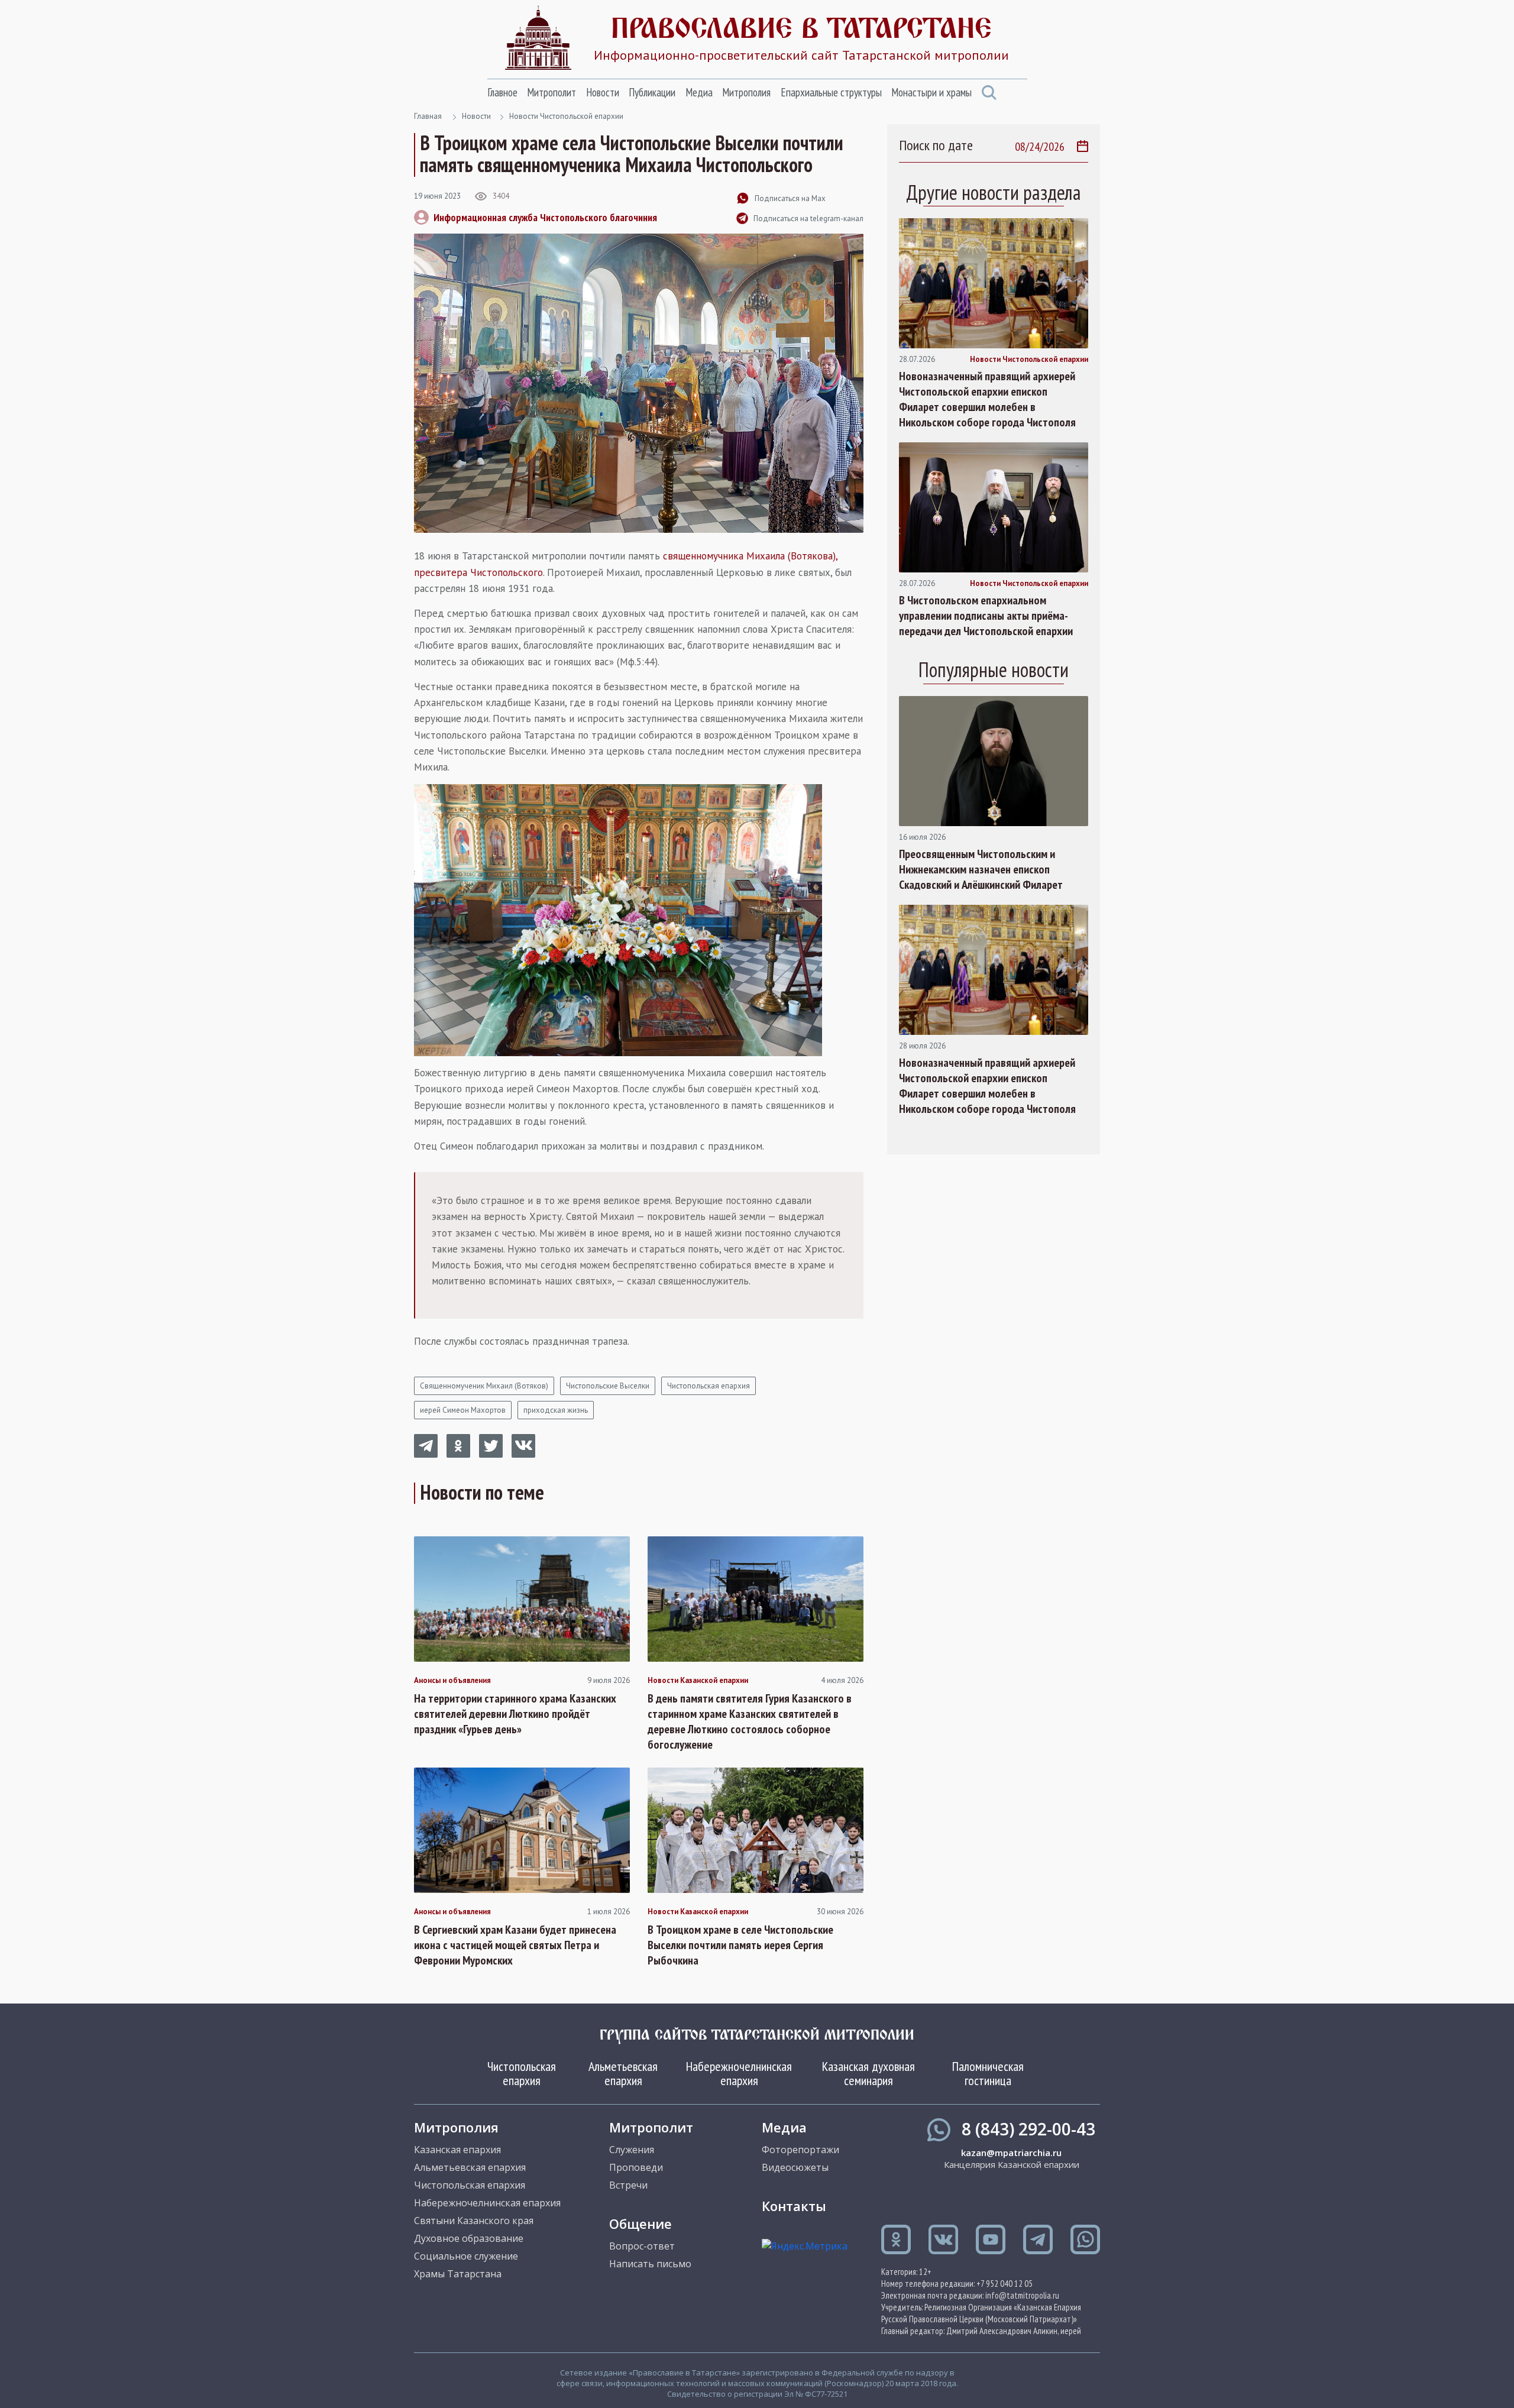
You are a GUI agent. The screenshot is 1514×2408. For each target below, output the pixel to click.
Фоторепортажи (800, 2150)
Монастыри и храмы (931, 92)
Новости (603, 92)
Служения (632, 2150)
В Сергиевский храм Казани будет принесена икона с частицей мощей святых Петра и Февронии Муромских (515, 1945)
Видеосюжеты (795, 2167)
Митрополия (746, 92)
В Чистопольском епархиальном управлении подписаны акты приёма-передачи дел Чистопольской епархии (986, 616)
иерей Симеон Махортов (463, 1410)
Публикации (652, 92)
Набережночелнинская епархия (739, 2073)
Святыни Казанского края (474, 2221)
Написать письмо (650, 2264)
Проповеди (636, 2167)
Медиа (699, 92)
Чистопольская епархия (709, 1386)
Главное (502, 92)
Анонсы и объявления (452, 1681)
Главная (428, 116)
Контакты (794, 2206)
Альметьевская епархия (623, 2073)
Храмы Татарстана (458, 2274)
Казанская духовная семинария (868, 2073)
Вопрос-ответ (642, 2246)
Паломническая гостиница (988, 2073)
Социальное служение (466, 2256)
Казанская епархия (457, 2150)
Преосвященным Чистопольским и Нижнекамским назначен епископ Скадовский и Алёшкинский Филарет (981, 869)
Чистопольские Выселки (608, 1386)
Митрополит (551, 92)
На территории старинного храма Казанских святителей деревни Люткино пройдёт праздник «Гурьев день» (515, 1714)
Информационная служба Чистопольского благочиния (545, 217)
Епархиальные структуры (831, 92)
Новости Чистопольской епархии (566, 116)
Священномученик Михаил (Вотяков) (484, 1386)
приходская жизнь (556, 1410)
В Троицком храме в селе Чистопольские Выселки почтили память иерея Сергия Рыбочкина (740, 1945)
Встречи (628, 2185)
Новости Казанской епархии (698, 1681)
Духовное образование (469, 2238)
